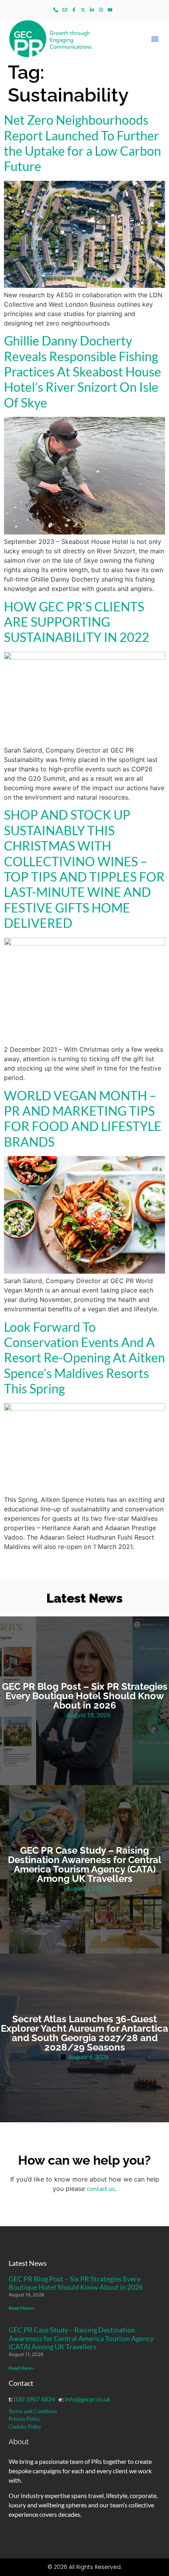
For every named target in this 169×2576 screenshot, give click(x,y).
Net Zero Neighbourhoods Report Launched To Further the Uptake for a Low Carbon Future (83, 143)
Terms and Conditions (33, 2411)
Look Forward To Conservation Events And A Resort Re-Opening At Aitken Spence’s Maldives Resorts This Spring (84, 1358)
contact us (101, 2188)
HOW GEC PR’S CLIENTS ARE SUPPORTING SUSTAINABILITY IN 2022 (77, 622)
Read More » (22, 2308)
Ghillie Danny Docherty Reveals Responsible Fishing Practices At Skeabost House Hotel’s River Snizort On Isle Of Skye (83, 372)
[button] (155, 39)
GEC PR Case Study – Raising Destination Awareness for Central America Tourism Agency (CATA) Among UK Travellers (81, 2338)
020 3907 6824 (34, 2399)
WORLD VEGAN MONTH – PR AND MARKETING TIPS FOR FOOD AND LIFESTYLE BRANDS (83, 1119)
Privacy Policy (24, 2419)
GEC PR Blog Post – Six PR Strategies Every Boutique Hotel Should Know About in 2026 (76, 2283)
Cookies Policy (25, 2427)
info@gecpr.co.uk (88, 2399)
